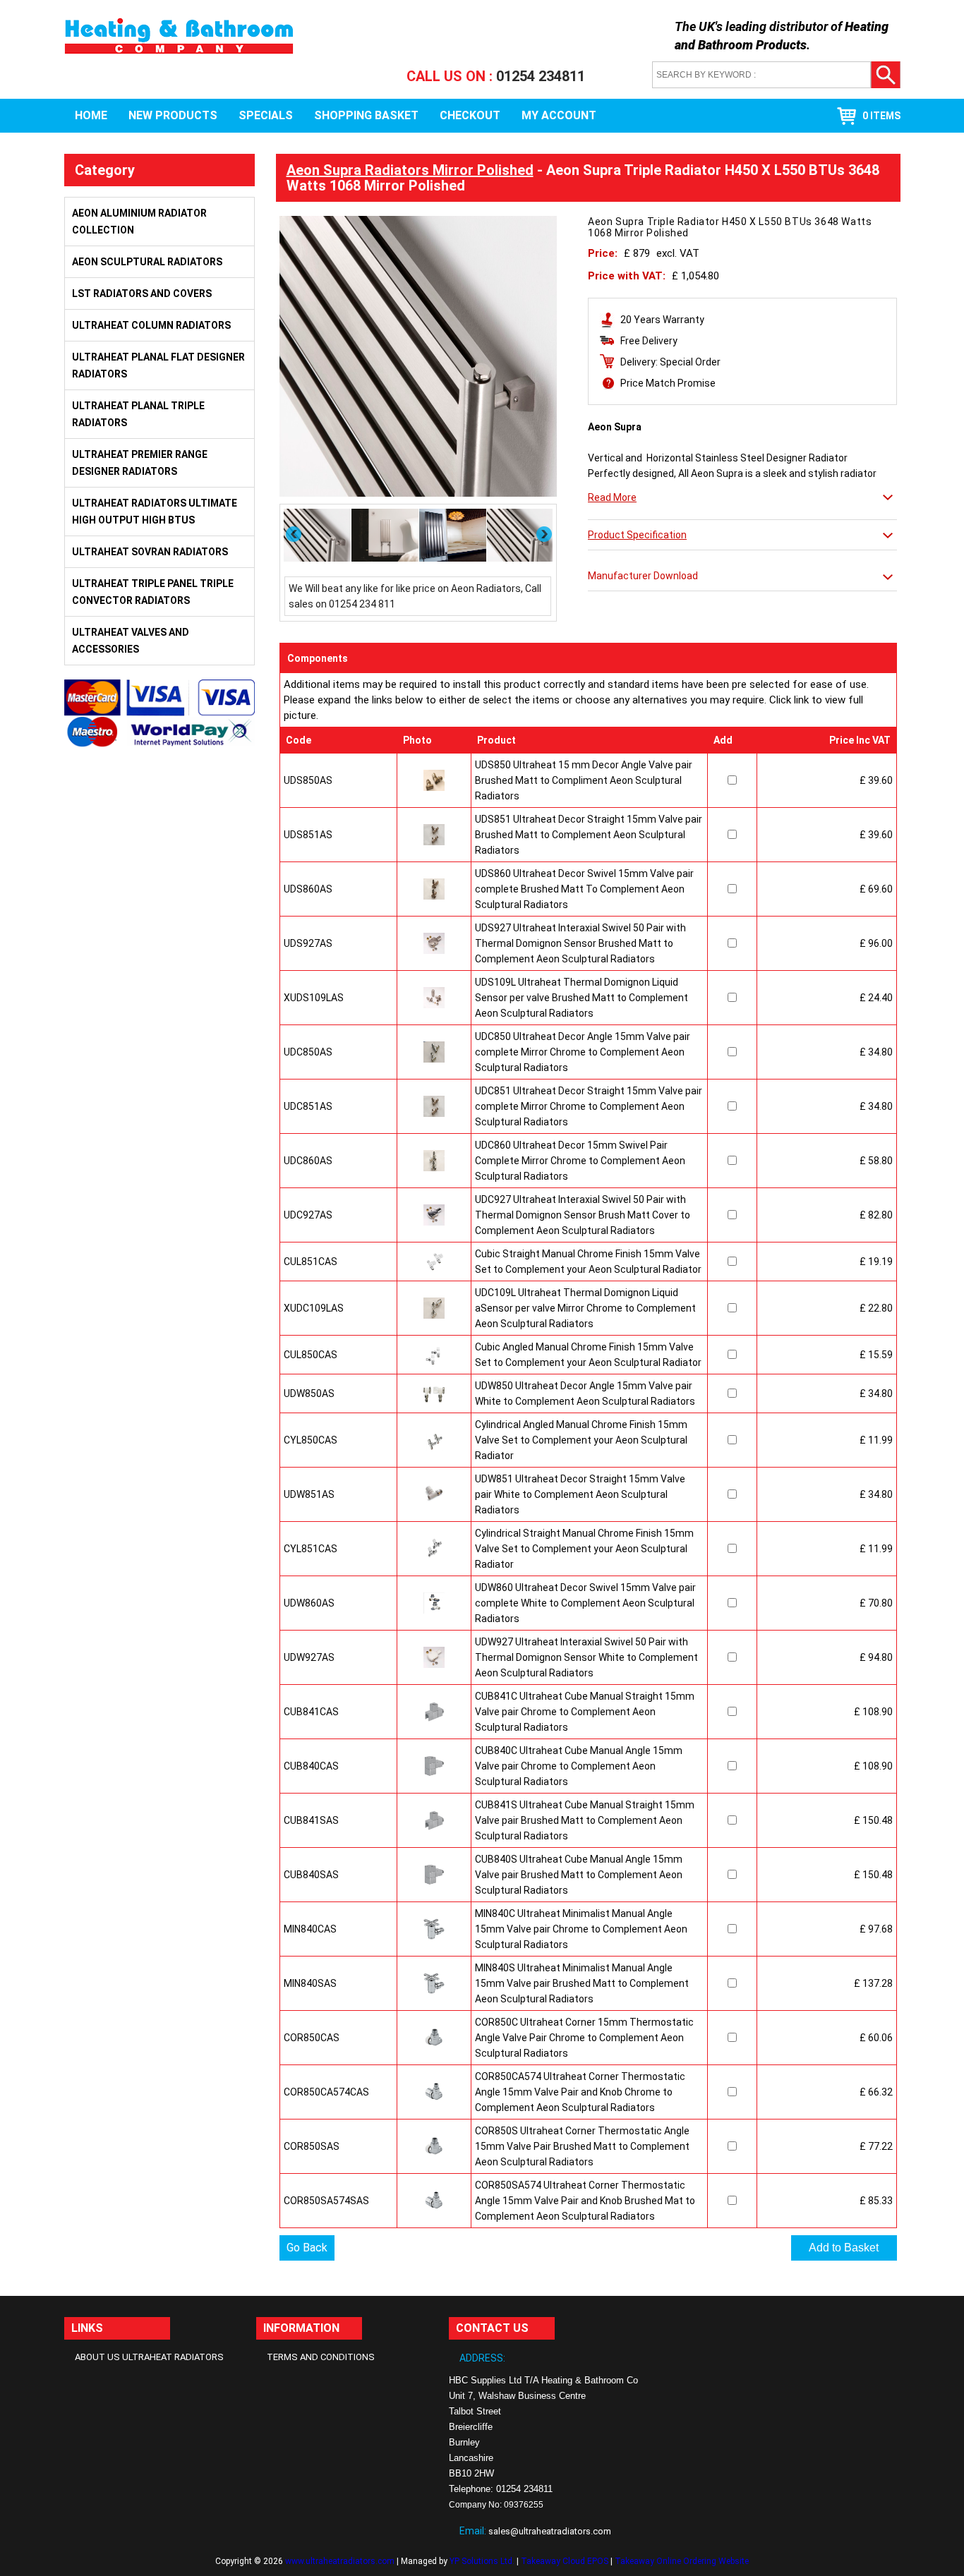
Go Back (307, 2248)
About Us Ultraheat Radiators (149, 2357)
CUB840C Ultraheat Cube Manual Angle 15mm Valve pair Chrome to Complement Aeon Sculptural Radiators (579, 1766)
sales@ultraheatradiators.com (550, 2531)
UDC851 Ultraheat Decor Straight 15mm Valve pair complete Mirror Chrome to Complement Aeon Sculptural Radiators (589, 1106)
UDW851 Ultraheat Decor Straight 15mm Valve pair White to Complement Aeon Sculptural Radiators (580, 1494)
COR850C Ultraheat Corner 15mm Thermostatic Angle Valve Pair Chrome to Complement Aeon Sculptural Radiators (584, 2038)
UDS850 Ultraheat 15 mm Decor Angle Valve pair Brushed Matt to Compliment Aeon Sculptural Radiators (584, 780)
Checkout (470, 115)
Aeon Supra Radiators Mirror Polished (410, 170)
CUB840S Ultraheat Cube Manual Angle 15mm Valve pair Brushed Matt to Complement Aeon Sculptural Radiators (579, 1875)
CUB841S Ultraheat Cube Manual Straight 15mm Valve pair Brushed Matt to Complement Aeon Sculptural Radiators (585, 1820)
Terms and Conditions (321, 2357)
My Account (559, 115)
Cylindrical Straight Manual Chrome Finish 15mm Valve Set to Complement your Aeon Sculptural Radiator (584, 1549)
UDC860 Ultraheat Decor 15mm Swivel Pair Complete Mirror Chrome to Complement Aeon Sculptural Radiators (580, 1161)
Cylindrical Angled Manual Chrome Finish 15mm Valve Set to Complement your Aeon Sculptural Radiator (581, 1440)
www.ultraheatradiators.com (340, 2561)
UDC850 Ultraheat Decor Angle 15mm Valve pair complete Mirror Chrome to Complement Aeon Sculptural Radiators (583, 1052)
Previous (294, 534)
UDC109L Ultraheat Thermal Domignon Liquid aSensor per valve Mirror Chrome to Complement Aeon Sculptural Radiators (585, 1308)
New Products (173, 115)
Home (91, 115)
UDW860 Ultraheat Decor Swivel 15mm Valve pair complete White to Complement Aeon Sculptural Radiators (585, 1603)
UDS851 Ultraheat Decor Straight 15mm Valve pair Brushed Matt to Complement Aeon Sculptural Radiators (589, 835)
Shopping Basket (366, 115)
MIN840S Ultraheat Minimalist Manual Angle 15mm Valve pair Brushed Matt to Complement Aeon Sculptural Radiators (582, 1983)
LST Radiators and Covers (142, 294)
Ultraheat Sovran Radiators (150, 552)
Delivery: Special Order (670, 362)
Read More (612, 497)
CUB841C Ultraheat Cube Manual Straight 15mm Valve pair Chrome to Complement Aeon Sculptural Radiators (585, 1712)
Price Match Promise (668, 383)
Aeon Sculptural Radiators (147, 262)
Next (545, 534)
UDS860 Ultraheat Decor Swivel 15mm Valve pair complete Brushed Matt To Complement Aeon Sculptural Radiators (584, 889)
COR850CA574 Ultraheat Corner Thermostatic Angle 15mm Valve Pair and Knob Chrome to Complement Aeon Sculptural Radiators (580, 2092)
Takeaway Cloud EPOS (565, 2561)
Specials (266, 115)
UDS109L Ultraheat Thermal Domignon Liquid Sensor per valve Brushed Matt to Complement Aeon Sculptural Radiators (582, 998)
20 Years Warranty (662, 320)
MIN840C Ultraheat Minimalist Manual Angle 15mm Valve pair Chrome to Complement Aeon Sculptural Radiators (581, 1929)
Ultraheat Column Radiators (151, 325)
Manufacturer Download (643, 576)
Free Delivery (649, 341)
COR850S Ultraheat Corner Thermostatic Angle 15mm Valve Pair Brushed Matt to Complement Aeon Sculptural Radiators (582, 2146)
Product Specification (637, 535)
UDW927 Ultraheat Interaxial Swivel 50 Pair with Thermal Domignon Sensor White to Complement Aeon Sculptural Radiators (586, 1657)
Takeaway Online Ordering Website (682, 2561)
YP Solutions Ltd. (482, 2561)
